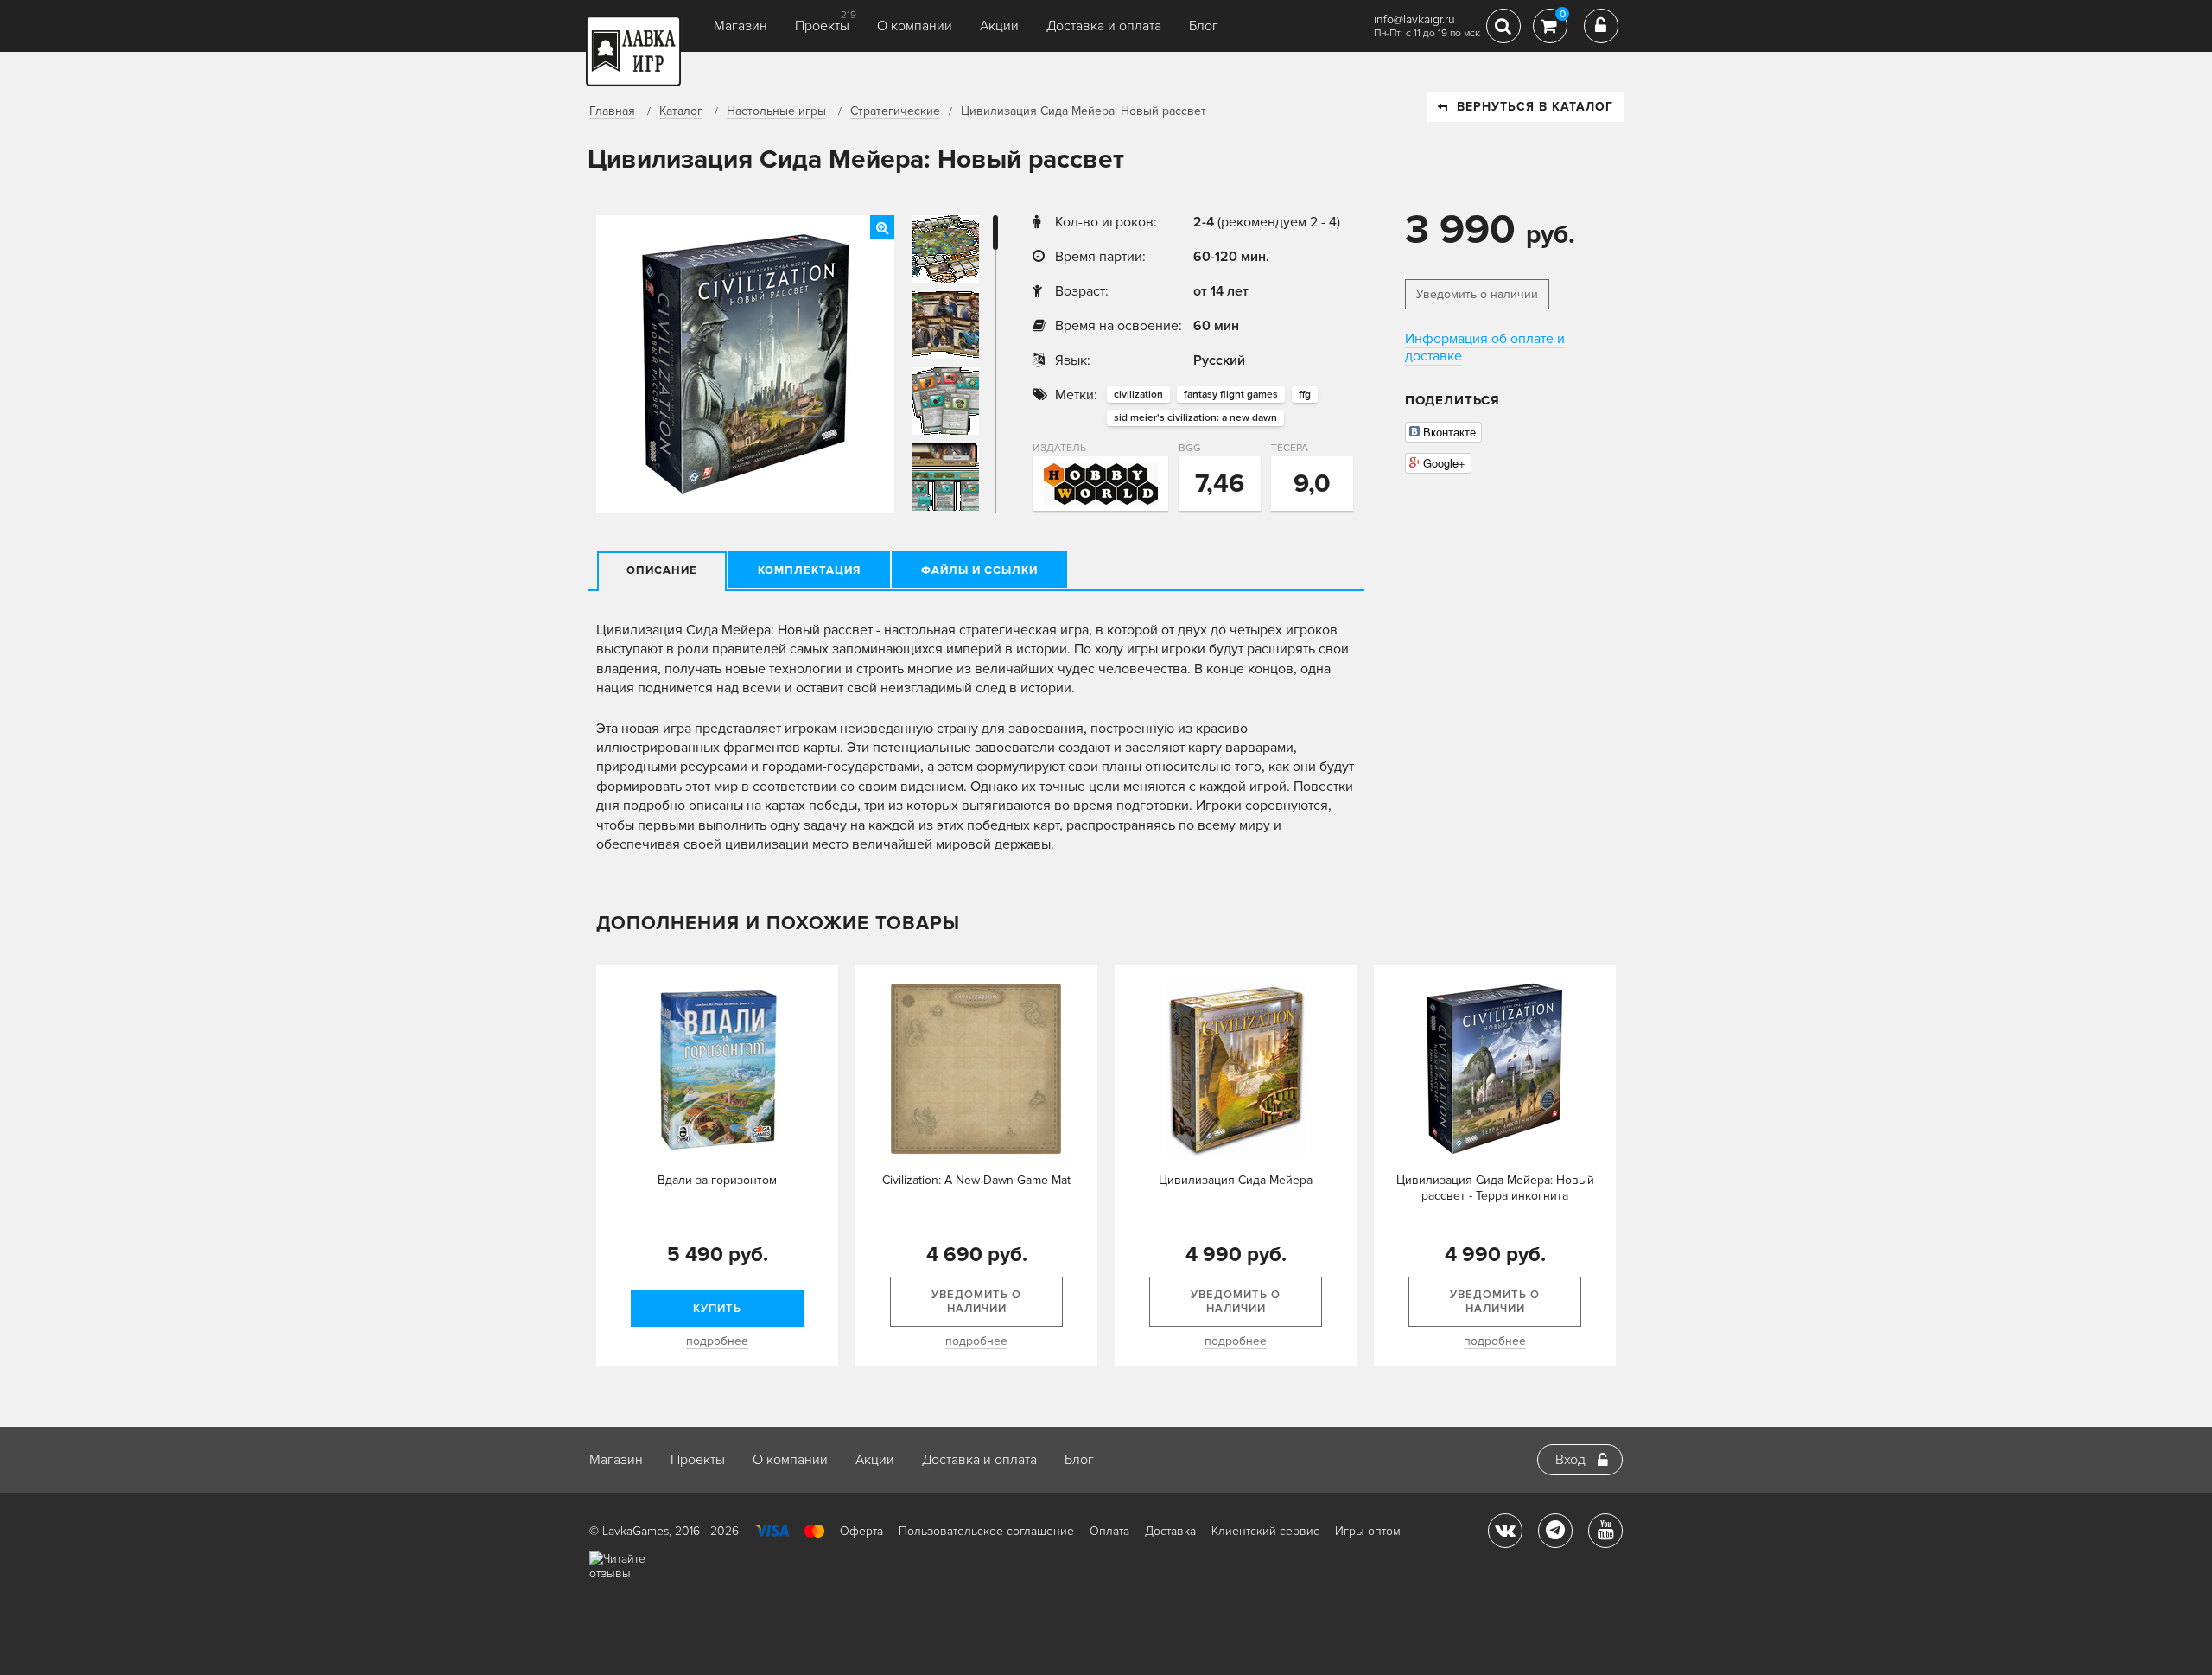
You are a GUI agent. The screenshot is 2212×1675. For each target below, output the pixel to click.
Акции (999, 26)
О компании (915, 26)
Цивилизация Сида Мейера (1236, 1180)
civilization (1138, 395)
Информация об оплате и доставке (1485, 347)
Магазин (741, 26)
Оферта (861, 1531)
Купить (717, 1309)
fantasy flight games (1231, 395)
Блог (1204, 26)
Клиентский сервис (1265, 1531)
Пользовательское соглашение (986, 1531)
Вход (1570, 1460)
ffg (1305, 395)
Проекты (822, 26)
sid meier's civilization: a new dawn (1195, 418)
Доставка (1170, 1531)
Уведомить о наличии (1477, 294)
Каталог (681, 111)
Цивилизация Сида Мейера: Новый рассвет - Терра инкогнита (1495, 1188)
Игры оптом (1368, 1531)
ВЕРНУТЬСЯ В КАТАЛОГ (1535, 107)
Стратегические (895, 111)
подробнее (717, 1341)
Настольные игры (776, 111)
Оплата (1109, 1531)
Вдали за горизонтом (717, 1180)
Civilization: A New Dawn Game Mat (976, 1180)
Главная (612, 111)
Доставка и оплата (1104, 26)
